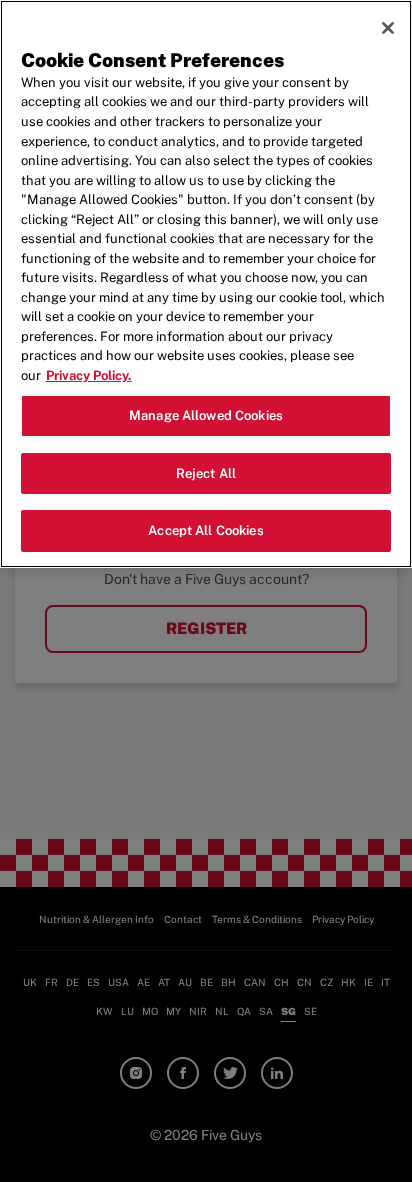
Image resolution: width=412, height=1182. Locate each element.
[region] (206, 284)
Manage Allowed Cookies (206, 415)
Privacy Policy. (89, 375)
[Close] (388, 28)
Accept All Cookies (205, 530)
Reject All (206, 473)
